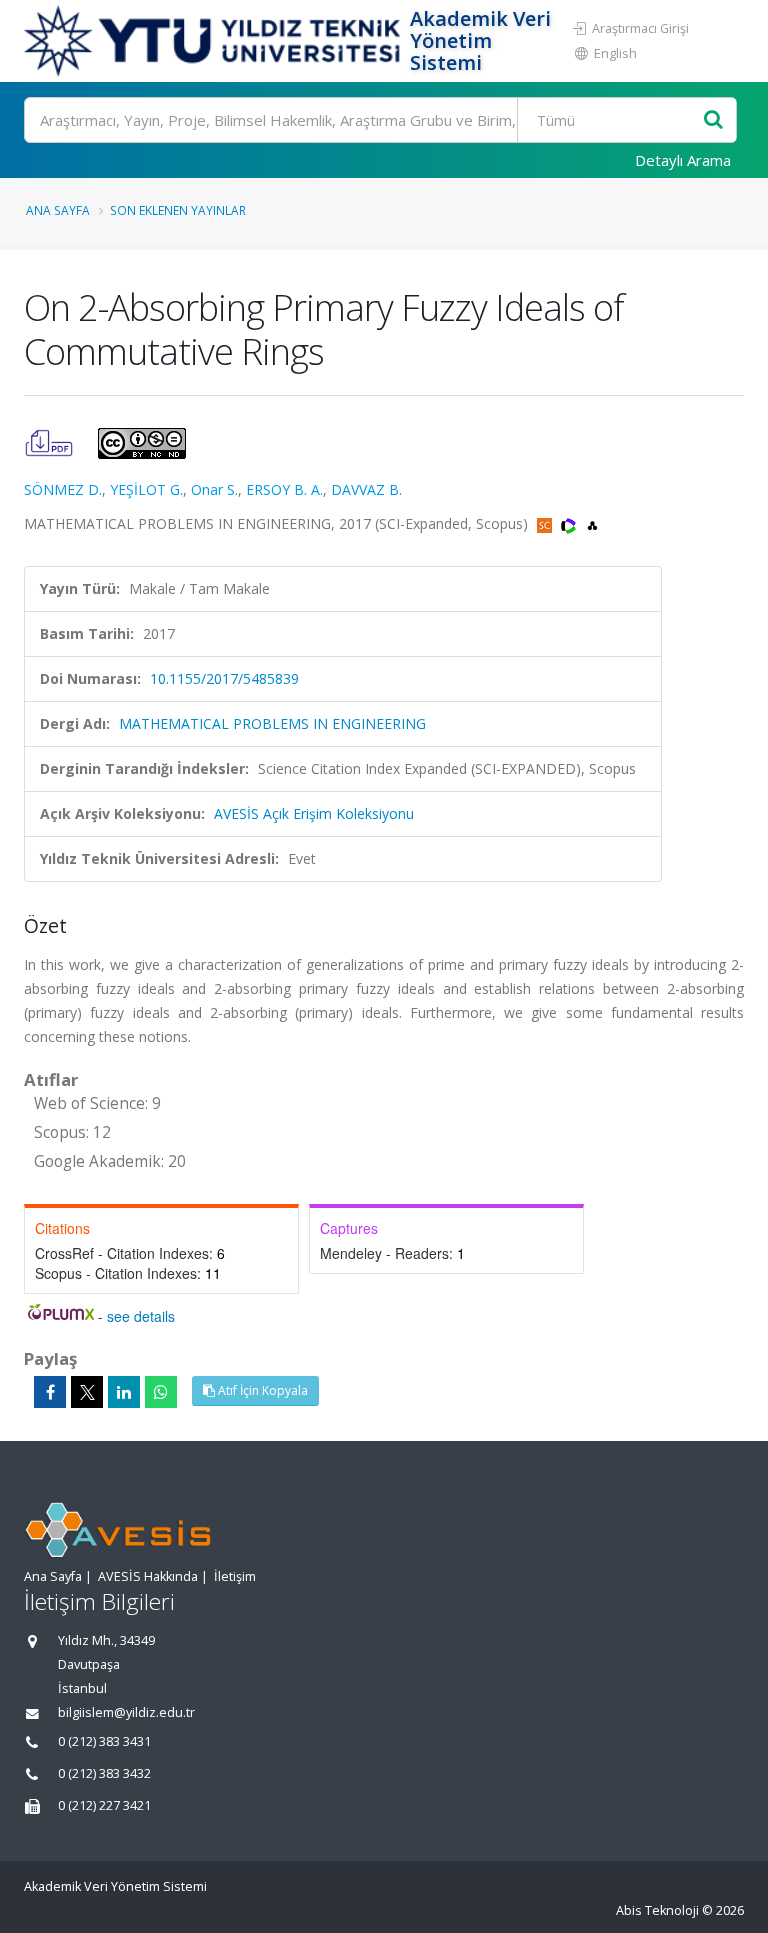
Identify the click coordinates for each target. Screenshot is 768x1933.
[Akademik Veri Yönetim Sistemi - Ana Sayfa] (214, 41)
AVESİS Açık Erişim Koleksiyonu (314, 813)
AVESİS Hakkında (148, 1576)
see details (141, 1316)
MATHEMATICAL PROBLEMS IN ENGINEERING (272, 723)
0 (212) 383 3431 (104, 1741)
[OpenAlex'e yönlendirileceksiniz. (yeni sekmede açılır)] (592, 523)
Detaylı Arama (683, 160)
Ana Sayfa (58, 210)
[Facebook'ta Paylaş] (50, 1392)
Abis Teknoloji (657, 1910)
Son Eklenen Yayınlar (178, 210)
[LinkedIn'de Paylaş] (124, 1392)
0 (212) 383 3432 (104, 1773)
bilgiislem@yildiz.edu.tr (126, 1712)
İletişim (235, 1576)
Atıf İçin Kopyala (261, 1390)
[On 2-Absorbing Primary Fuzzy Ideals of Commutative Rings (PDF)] (51, 441)
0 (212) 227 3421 (104, 1805)
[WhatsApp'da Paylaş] (161, 1392)
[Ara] (713, 120)
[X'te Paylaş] (87, 1392)
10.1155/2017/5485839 (224, 678)
